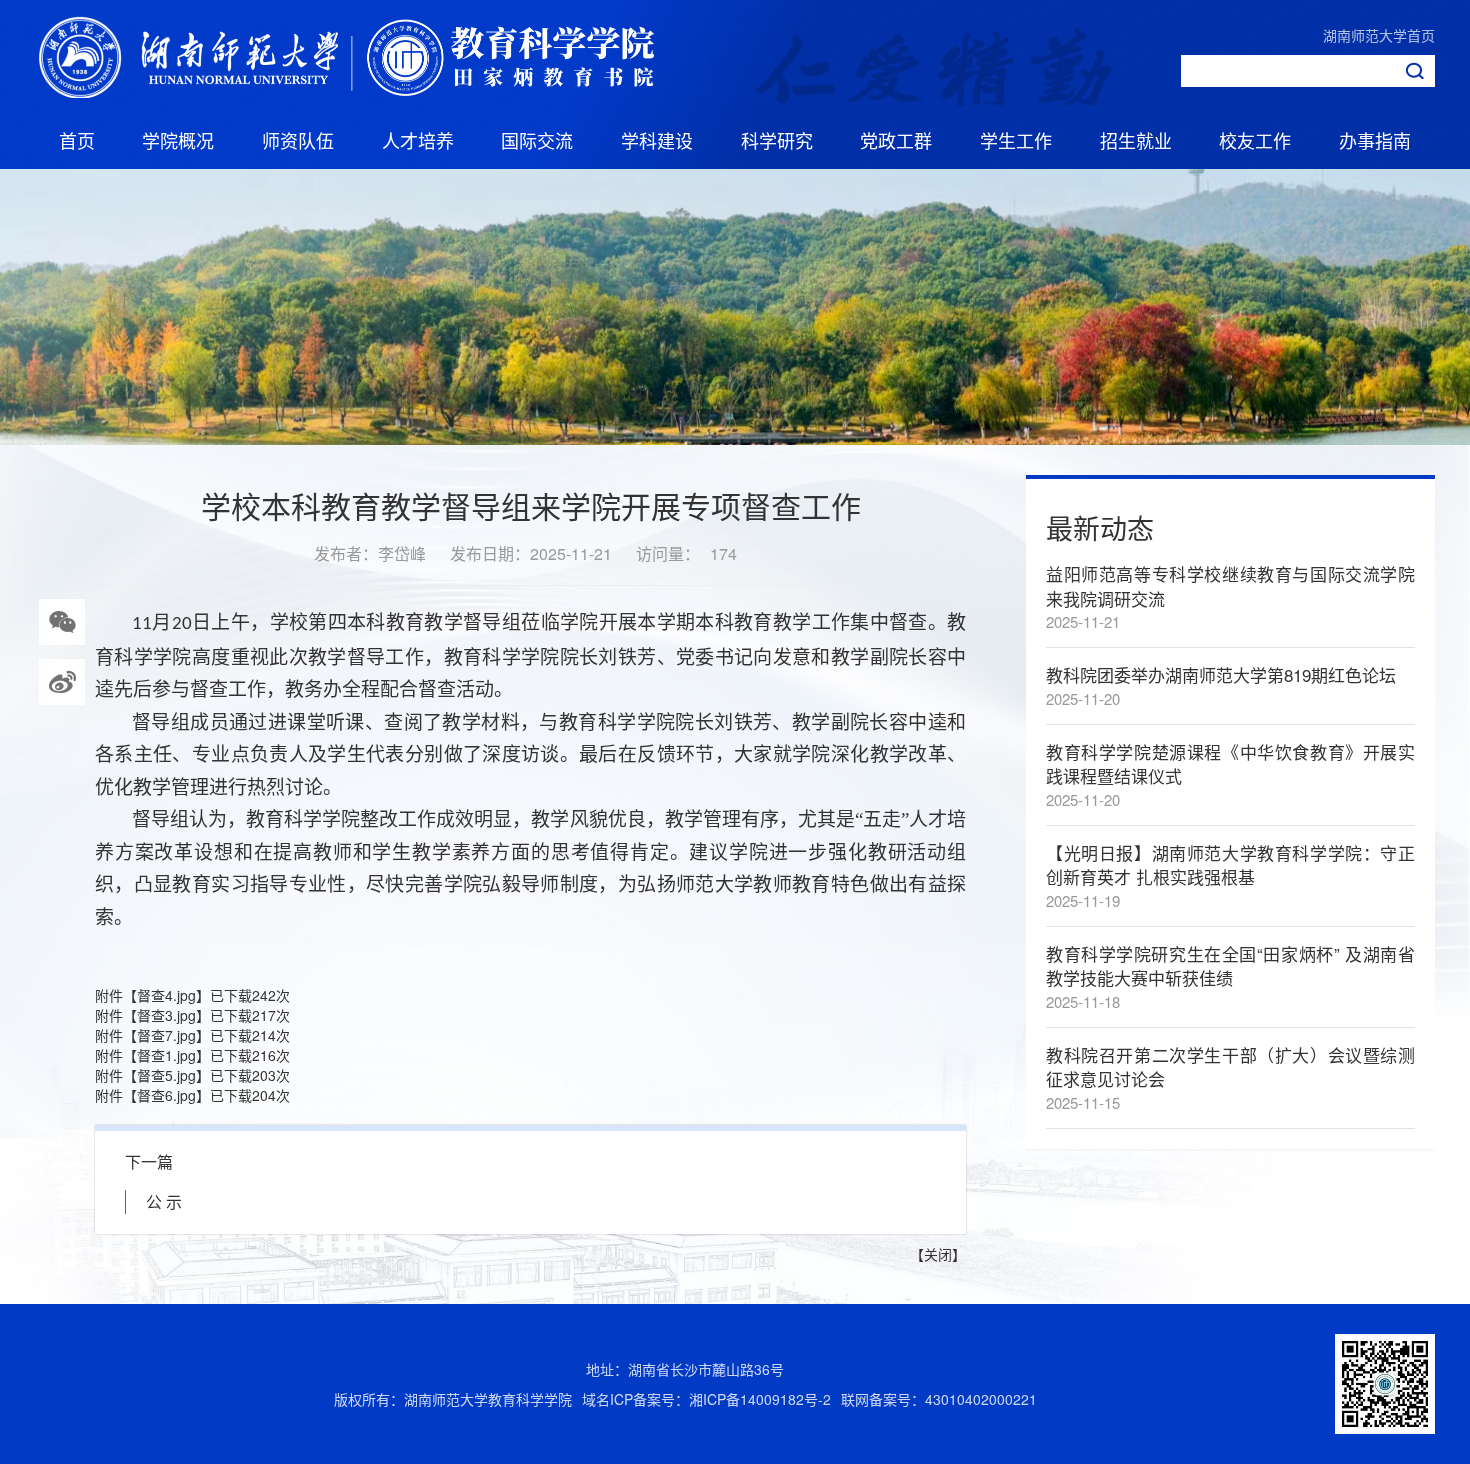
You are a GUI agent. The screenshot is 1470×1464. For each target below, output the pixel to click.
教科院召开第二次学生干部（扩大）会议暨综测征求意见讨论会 (1230, 1066)
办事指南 (1375, 140)
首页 (77, 140)
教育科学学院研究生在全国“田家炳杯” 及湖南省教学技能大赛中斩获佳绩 (1230, 965)
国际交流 (537, 140)
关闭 (938, 1254)
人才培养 (418, 140)
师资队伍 (298, 140)
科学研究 (777, 140)
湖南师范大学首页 (1379, 35)
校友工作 (1255, 140)
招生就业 (1136, 140)
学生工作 (1016, 140)
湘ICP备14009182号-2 (760, 1399)
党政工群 (896, 140)
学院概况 (178, 140)
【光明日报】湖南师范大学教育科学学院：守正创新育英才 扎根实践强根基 (1230, 864)
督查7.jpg (166, 1035)
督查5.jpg (166, 1075)
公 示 (164, 1201)
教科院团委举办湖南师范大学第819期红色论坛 (1221, 674)
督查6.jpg (166, 1095)
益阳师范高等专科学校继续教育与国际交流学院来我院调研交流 (1230, 585)
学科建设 (657, 140)
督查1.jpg (166, 1055)
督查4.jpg (166, 995)
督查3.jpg (166, 1015)
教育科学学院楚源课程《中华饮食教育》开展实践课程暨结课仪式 (1230, 763)
